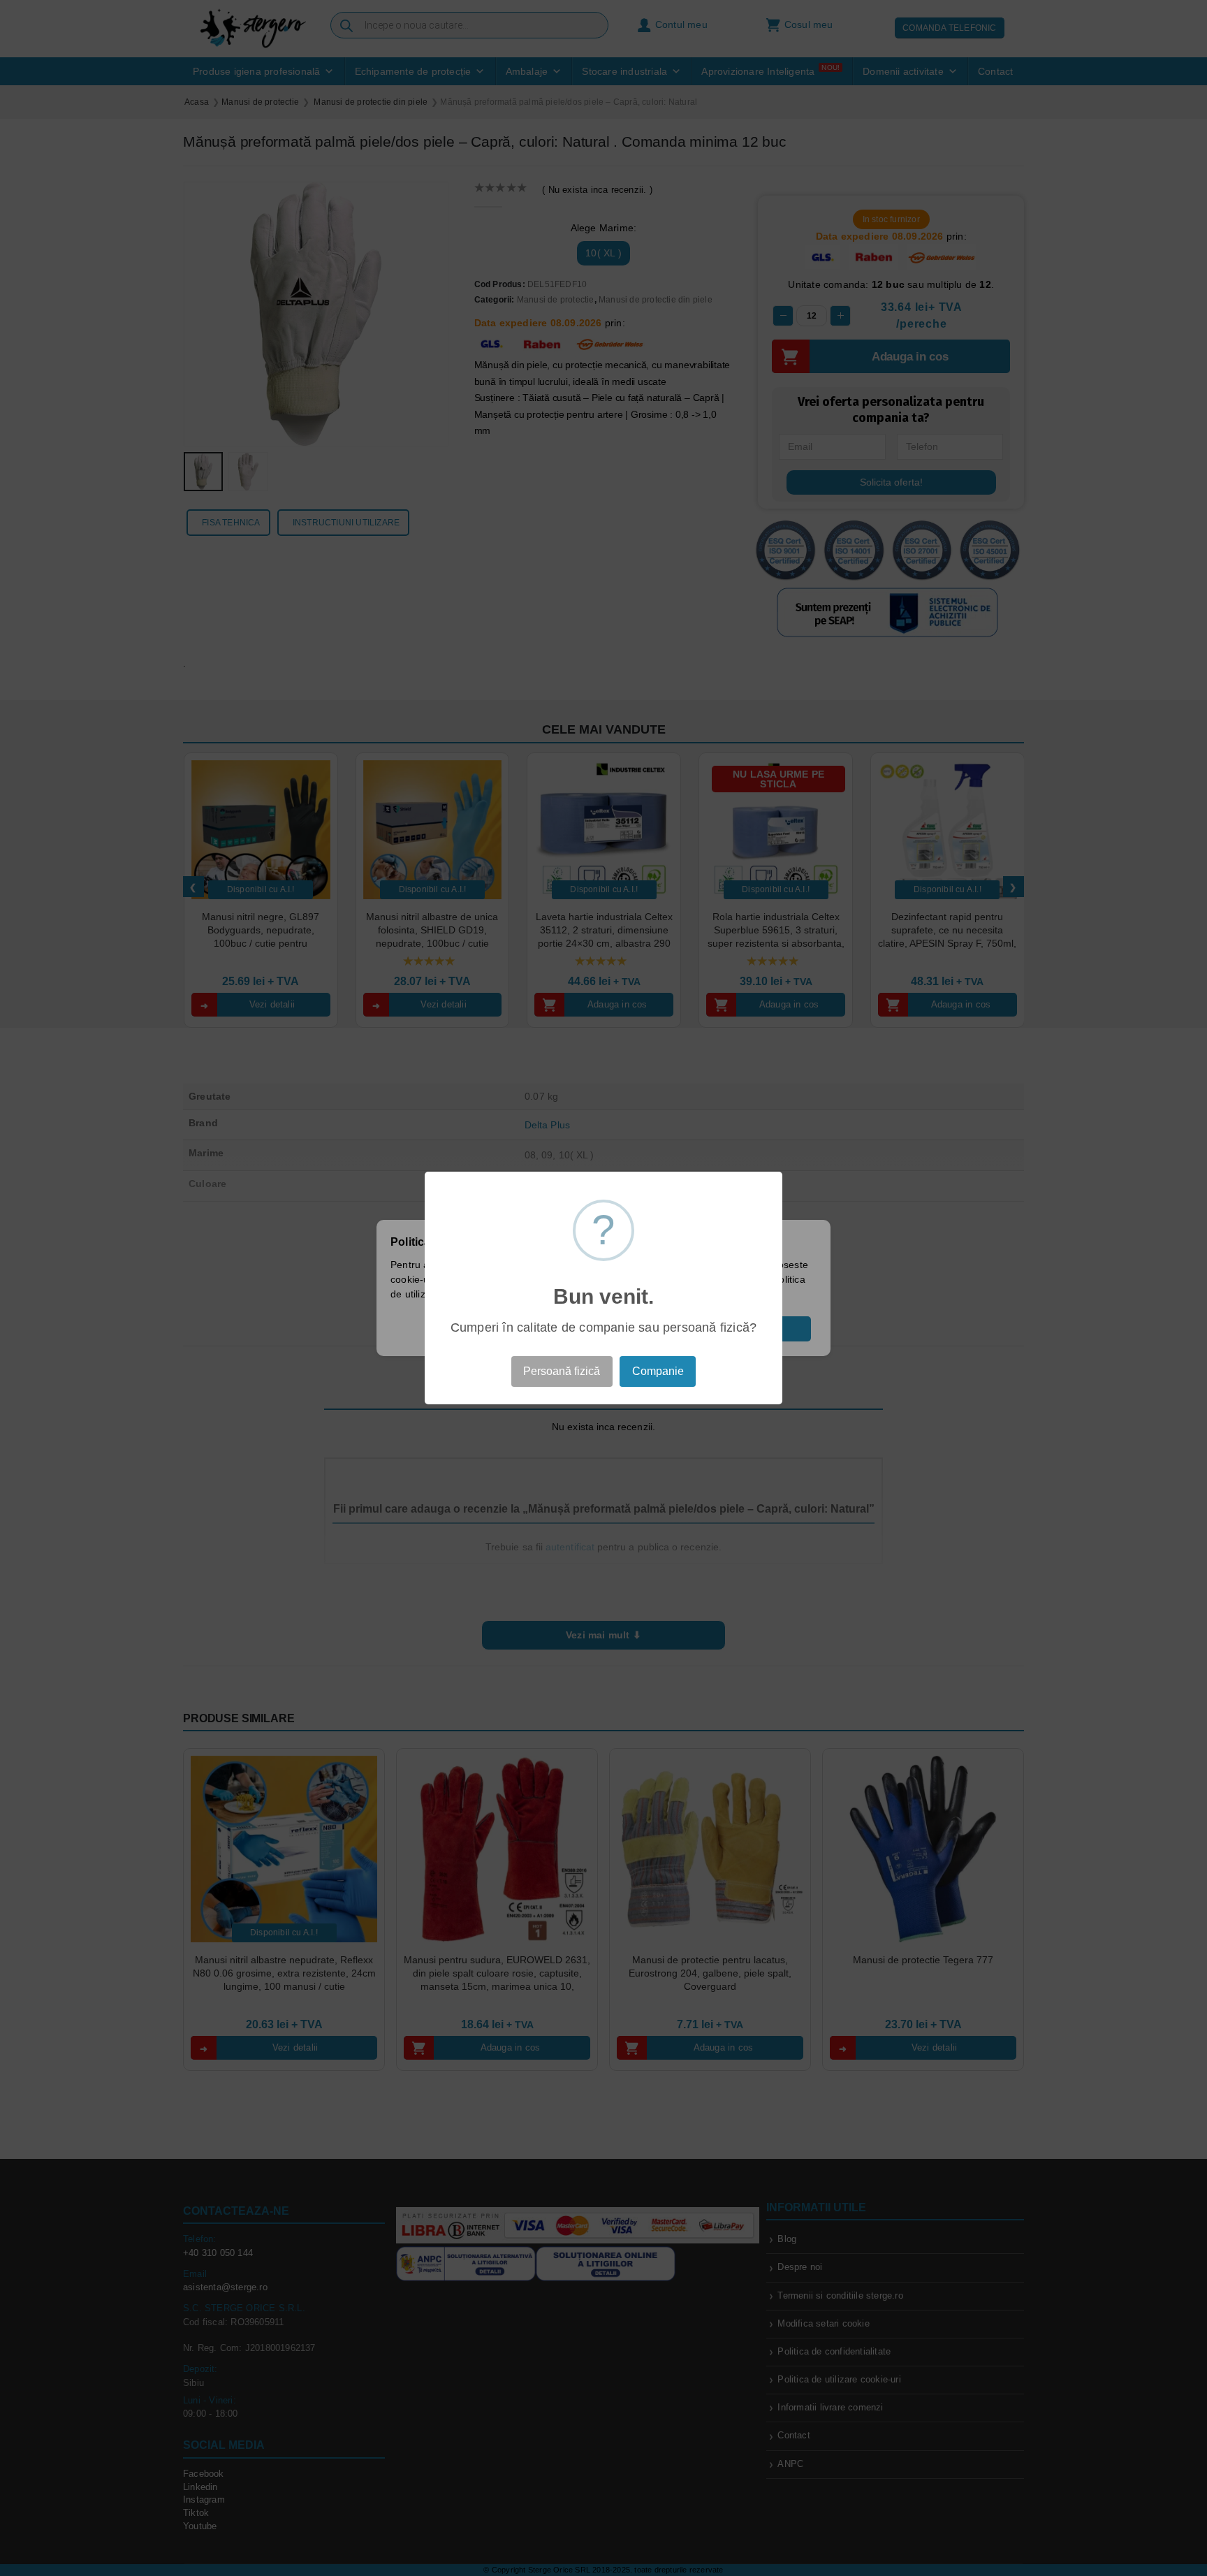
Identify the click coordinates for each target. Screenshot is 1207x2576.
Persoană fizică (562, 1371)
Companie (658, 1371)
